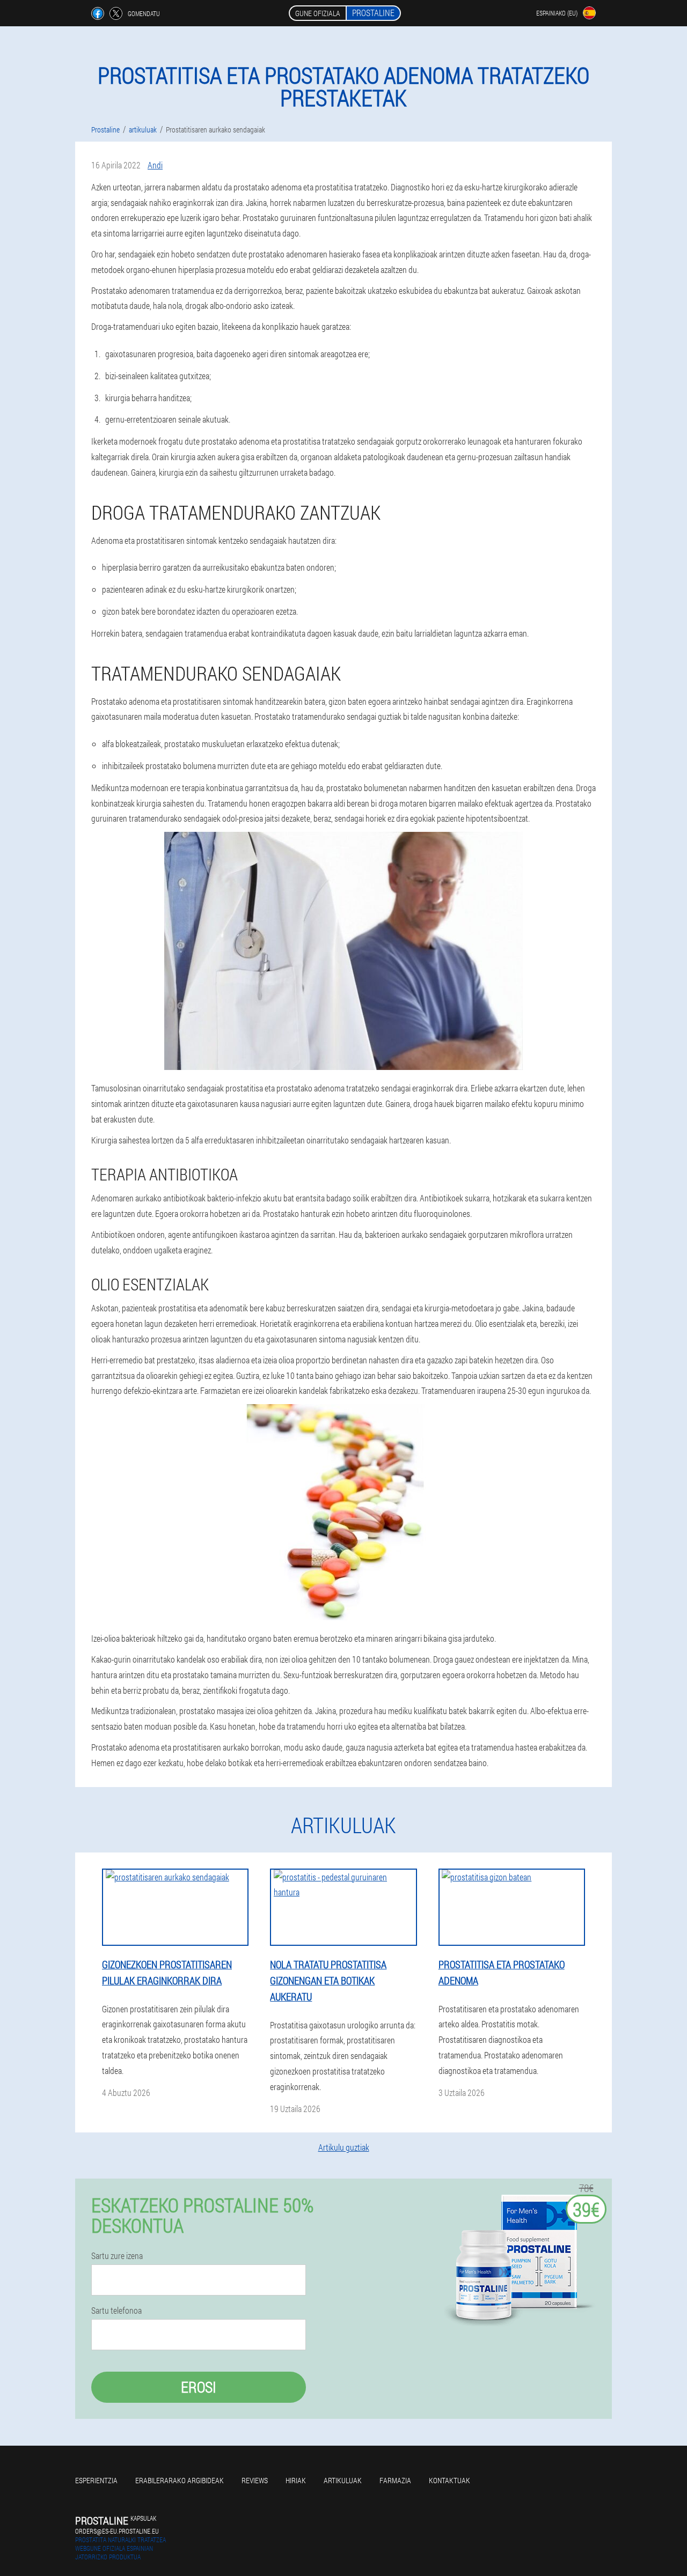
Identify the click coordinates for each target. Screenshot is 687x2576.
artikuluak (343, 2480)
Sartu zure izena (117, 2256)
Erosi (199, 2387)
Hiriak (296, 2480)
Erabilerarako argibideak (180, 2480)
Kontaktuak (450, 2480)
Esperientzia (96, 2480)
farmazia (395, 2480)
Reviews (255, 2480)
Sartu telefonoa (116, 2311)
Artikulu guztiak (344, 2147)
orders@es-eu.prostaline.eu (117, 2531)
